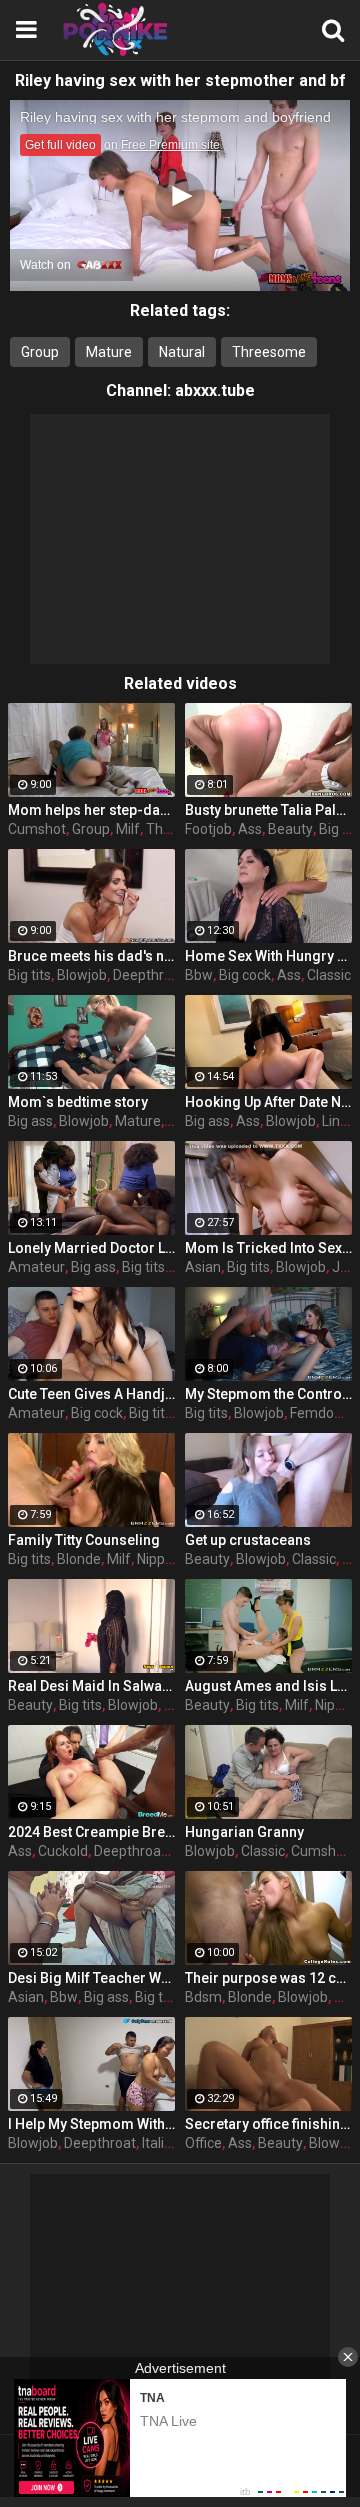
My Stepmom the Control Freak (268, 1394)
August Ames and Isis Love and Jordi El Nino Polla (268, 1686)
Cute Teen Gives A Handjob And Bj (91, 1394)
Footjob (208, 829)
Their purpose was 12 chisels (268, 1978)
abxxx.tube (215, 390)
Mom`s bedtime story (78, 1102)
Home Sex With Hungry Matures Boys (268, 956)
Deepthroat (149, 975)
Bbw (199, 975)
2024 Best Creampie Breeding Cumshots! (91, 1832)
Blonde (79, 1559)
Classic (329, 975)
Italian (161, 2143)
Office (203, 2143)
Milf (128, 829)
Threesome (269, 352)
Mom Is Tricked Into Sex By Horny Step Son (268, 1248)
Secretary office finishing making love (268, 2124)
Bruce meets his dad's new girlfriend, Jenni (91, 956)
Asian (203, 1267)
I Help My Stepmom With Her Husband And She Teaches (91, 2124)
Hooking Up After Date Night (268, 1102)
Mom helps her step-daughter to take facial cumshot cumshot (91, 810)
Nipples (160, 1559)
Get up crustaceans (248, 1540)
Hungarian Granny (244, 1832)
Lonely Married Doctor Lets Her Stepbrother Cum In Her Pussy (91, 1248)
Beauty (290, 829)
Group (40, 352)
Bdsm (203, 1997)
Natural (182, 352)
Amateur (36, 1267)
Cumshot (37, 829)
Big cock (245, 975)
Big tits (29, 975)
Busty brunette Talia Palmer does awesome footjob (268, 810)
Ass (250, 829)
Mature (109, 352)
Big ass (30, 1121)
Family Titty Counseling (84, 1540)
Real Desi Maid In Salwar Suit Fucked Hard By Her (91, 1686)
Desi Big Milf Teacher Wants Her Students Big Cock (91, 1978)
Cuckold (63, 1851)
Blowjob (82, 975)
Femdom (318, 1413)
